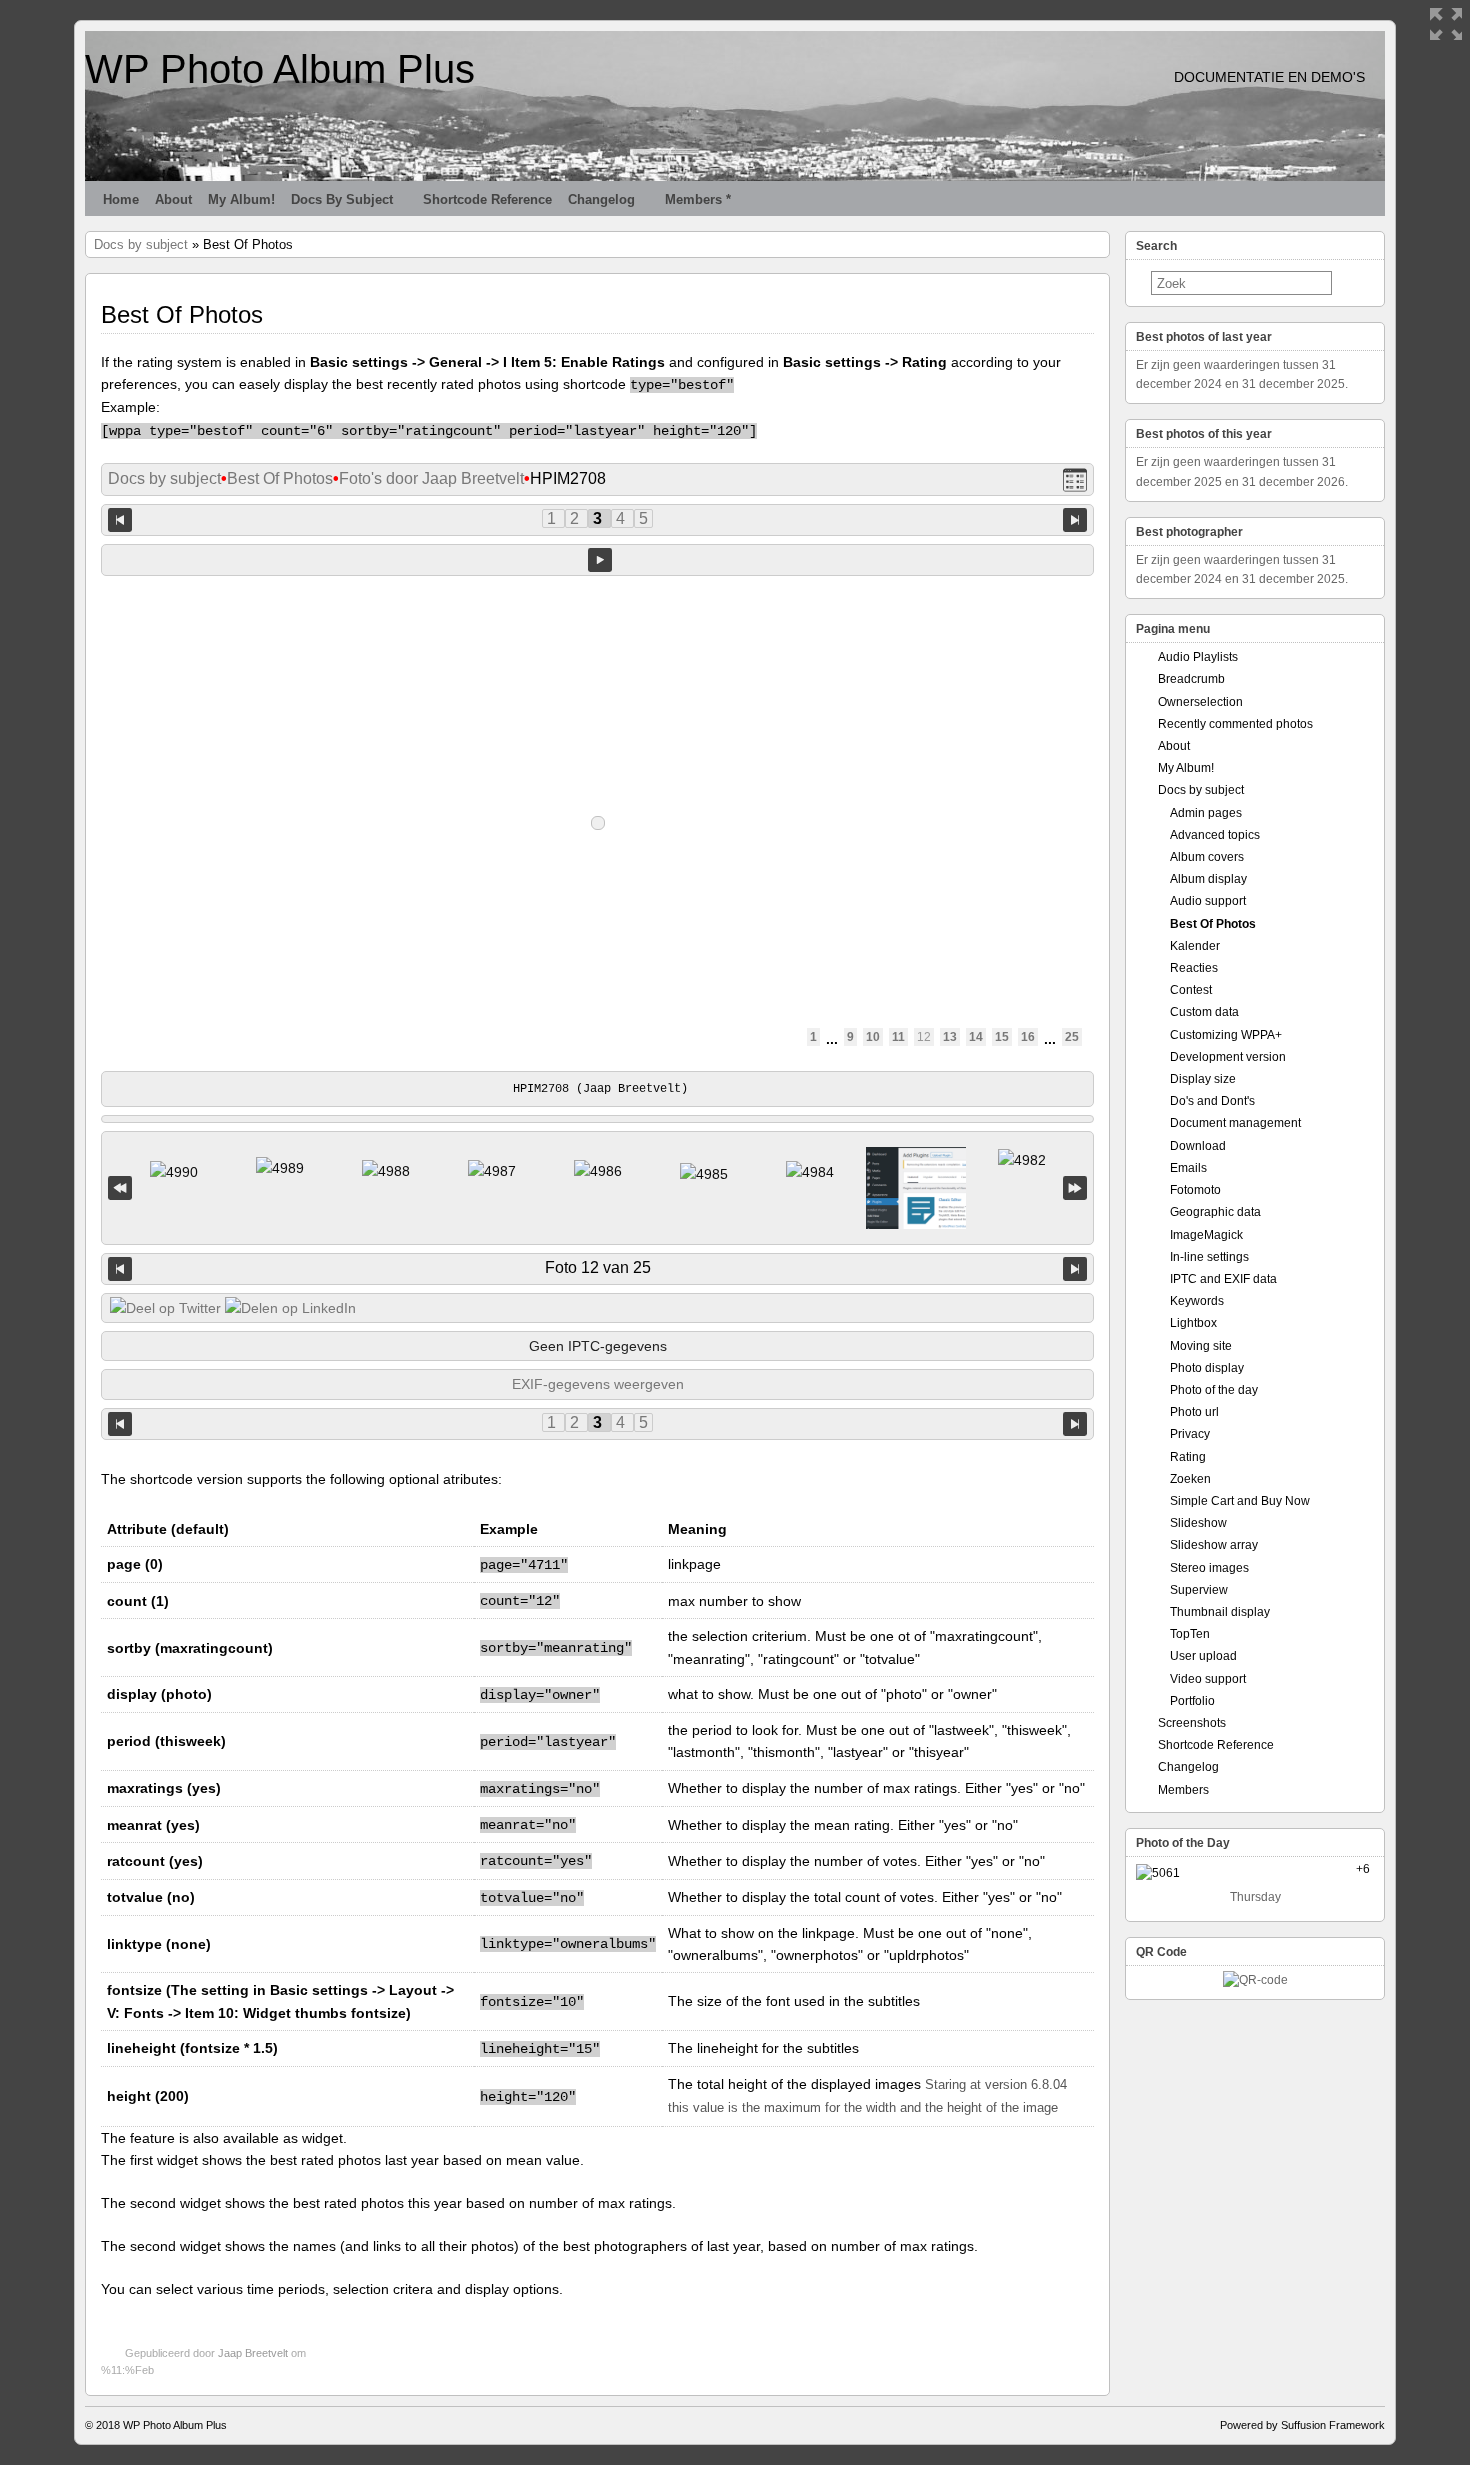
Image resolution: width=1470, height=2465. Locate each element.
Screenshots (1192, 1723)
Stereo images (1209, 1568)
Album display (1208, 879)
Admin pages (1206, 813)
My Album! (241, 199)
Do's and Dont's (1212, 1101)
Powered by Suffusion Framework (1302, 2425)
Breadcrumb (1191, 679)
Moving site (1201, 1346)
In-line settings (1209, 1257)
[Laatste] (1075, 1188)
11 (898, 1037)
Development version (1228, 1057)
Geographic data (1215, 1212)
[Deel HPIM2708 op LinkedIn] (290, 1308)
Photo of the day (1214, 1390)
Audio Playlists (1198, 657)
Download (1198, 1146)
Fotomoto (1195, 1190)
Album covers (1207, 857)
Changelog (601, 199)
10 (873, 1037)
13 (950, 1037)
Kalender (1195, 946)
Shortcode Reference (487, 199)
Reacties (1194, 968)
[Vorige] (120, 1269)
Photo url (1194, 1412)
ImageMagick (1206, 1235)
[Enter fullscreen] (1446, 24)
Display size (1203, 1079)
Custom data (1204, 1012)
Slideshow (1198, 1523)
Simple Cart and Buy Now (1240, 1501)
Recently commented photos (1235, 724)
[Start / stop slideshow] (600, 560)
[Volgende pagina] (1075, 518)
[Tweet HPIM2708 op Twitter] (165, 1308)
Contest (1191, 990)
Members (1183, 1790)
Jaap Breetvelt (253, 2353)
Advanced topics (1215, 835)
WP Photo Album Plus (280, 69)
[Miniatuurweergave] (1075, 479)
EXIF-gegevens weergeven (598, 1384)
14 (976, 1037)
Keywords (1197, 1301)
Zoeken (1190, 1479)
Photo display (1207, 1368)
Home (121, 199)
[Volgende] (1075, 1269)
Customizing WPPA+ (1226, 1035)
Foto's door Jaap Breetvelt (431, 478)
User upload (1203, 1656)
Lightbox (1193, 1323)
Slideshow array (1214, 1545)
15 (1002, 1037)
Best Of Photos (280, 478)
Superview (1199, 1590)
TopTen (1190, 1634)
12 (924, 1037)
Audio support (1208, 901)
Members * (698, 199)
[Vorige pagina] (120, 518)
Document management (1235, 1123)
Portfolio (1192, 1701)
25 (1072, 1037)
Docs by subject (342, 199)
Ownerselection (1200, 702)
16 (1028, 1037)
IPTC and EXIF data (1223, 1279)
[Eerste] (120, 1188)
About (173, 199)
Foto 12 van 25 (598, 1267)
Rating (1188, 1457)
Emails (1188, 1168)
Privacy (1190, 1434)
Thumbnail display (1220, 1612)
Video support (1208, 1679)
